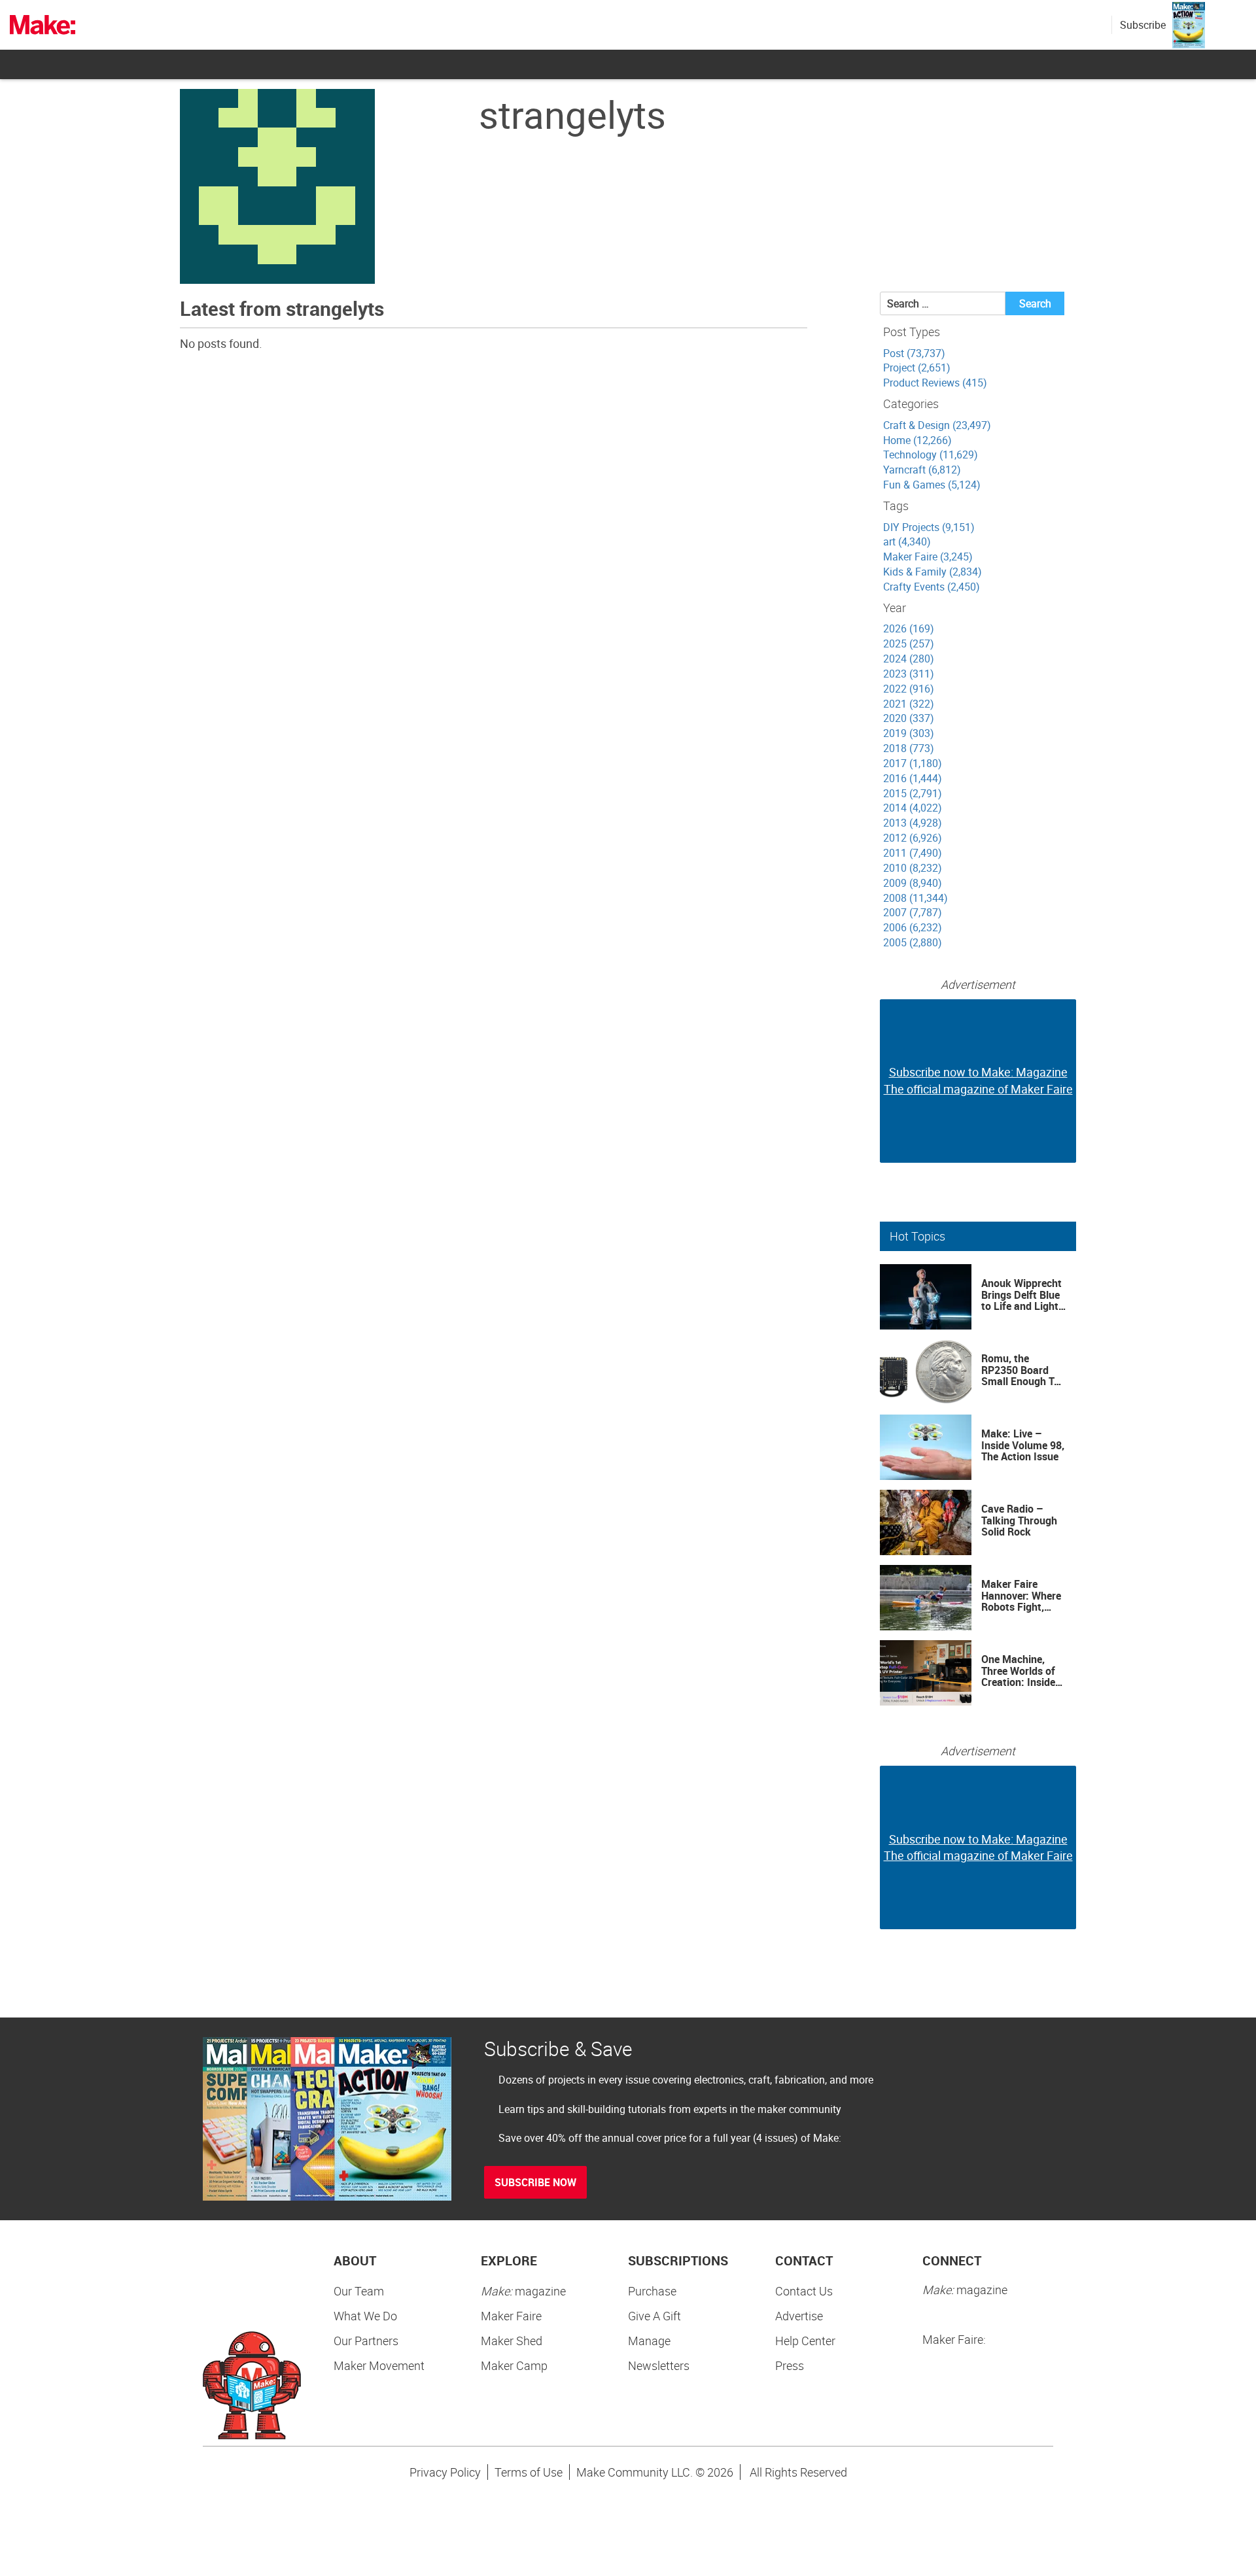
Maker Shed (512, 2341)
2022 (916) (909, 689)
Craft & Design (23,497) (937, 425)
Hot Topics (917, 1236)
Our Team (359, 2291)
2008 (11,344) (916, 898)
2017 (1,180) (913, 763)
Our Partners (366, 2341)
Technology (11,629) (931, 455)
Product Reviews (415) (935, 383)
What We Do (365, 2316)
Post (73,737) (914, 353)
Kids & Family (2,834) (933, 572)
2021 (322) (909, 704)
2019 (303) (909, 733)
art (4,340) (907, 541)
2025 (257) (909, 644)
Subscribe (1143, 25)
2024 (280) (909, 659)
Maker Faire (511, 2316)
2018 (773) (909, 748)
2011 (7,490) (913, 853)
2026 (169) (909, 628)
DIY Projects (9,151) (929, 527)
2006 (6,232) (913, 927)
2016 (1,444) (913, 778)
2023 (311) (909, 674)
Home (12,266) (917, 440)
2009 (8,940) (913, 883)
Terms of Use (529, 2472)
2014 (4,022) (913, 808)
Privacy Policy (445, 2472)
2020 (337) (909, 718)
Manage (649, 2341)
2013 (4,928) (913, 823)
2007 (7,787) (913, 912)
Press (790, 2365)
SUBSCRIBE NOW (535, 2182)
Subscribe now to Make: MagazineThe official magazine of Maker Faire (978, 1080)
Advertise (799, 2316)
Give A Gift (654, 2316)
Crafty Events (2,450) (932, 587)
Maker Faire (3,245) (928, 557)
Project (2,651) (917, 368)
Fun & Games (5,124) (932, 485)
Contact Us (804, 2291)
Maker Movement (379, 2365)
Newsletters (659, 2365)
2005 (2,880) (913, 942)
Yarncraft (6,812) (922, 470)
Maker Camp (514, 2365)
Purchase (652, 2291)
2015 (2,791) (913, 793)
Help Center (805, 2341)
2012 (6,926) (913, 838)
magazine (523, 2291)
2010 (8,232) (913, 868)
